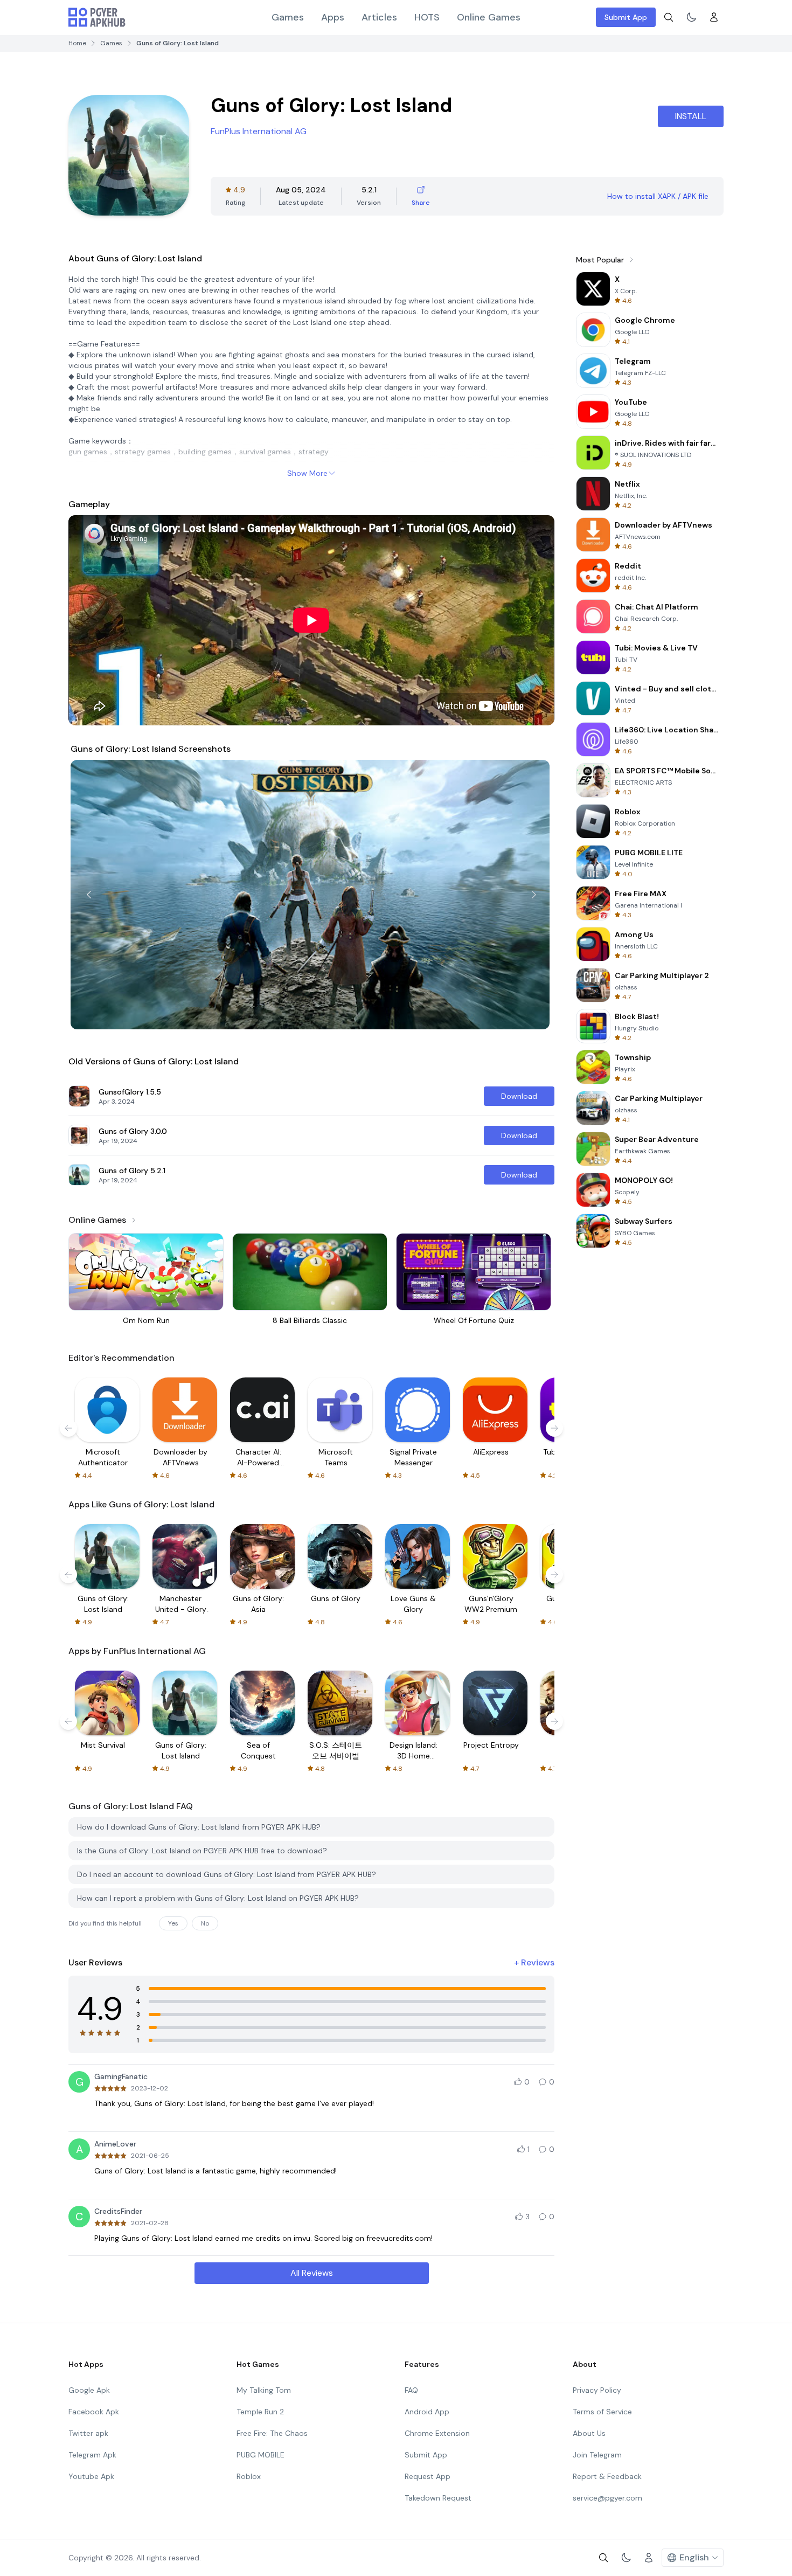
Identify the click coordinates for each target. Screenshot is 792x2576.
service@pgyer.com (607, 2498)
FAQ (411, 2390)
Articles (379, 17)
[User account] (714, 17)
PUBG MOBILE (260, 2455)
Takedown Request (438, 2498)
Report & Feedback (607, 2476)
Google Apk (89, 2390)
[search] (669, 17)
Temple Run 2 (260, 2412)
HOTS (427, 17)
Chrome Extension (437, 2433)
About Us (589, 2433)
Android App (427, 2412)
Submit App (626, 17)
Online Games (489, 17)
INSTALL (691, 116)
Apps (333, 17)
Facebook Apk (94, 2412)
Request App (428, 2476)
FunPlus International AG (259, 131)
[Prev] (89, 895)
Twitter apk (88, 2433)
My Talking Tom (264, 2390)
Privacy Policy (597, 2390)
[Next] (534, 895)
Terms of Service (602, 2412)
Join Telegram (597, 2455)
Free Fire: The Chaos (272, 2433)
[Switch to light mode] (691, 17)
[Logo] (97, 17)
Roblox (249, 2476)
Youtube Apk (91, 2476)
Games (288, 17)
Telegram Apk (92, 2455)
